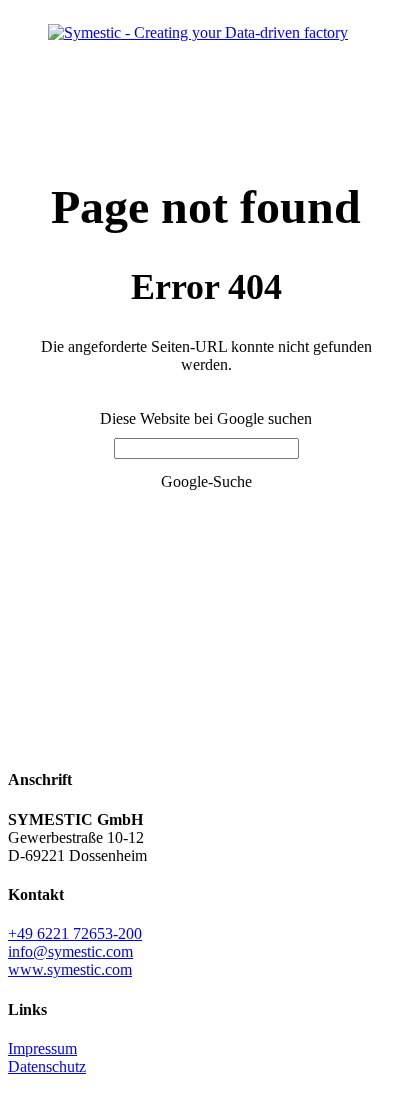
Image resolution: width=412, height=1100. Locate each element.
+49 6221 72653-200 (75, 933)
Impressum (42, 1048)
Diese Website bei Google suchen (206, 418)
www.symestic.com (70, 969)
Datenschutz (47, 1066)
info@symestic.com (70, 951)
